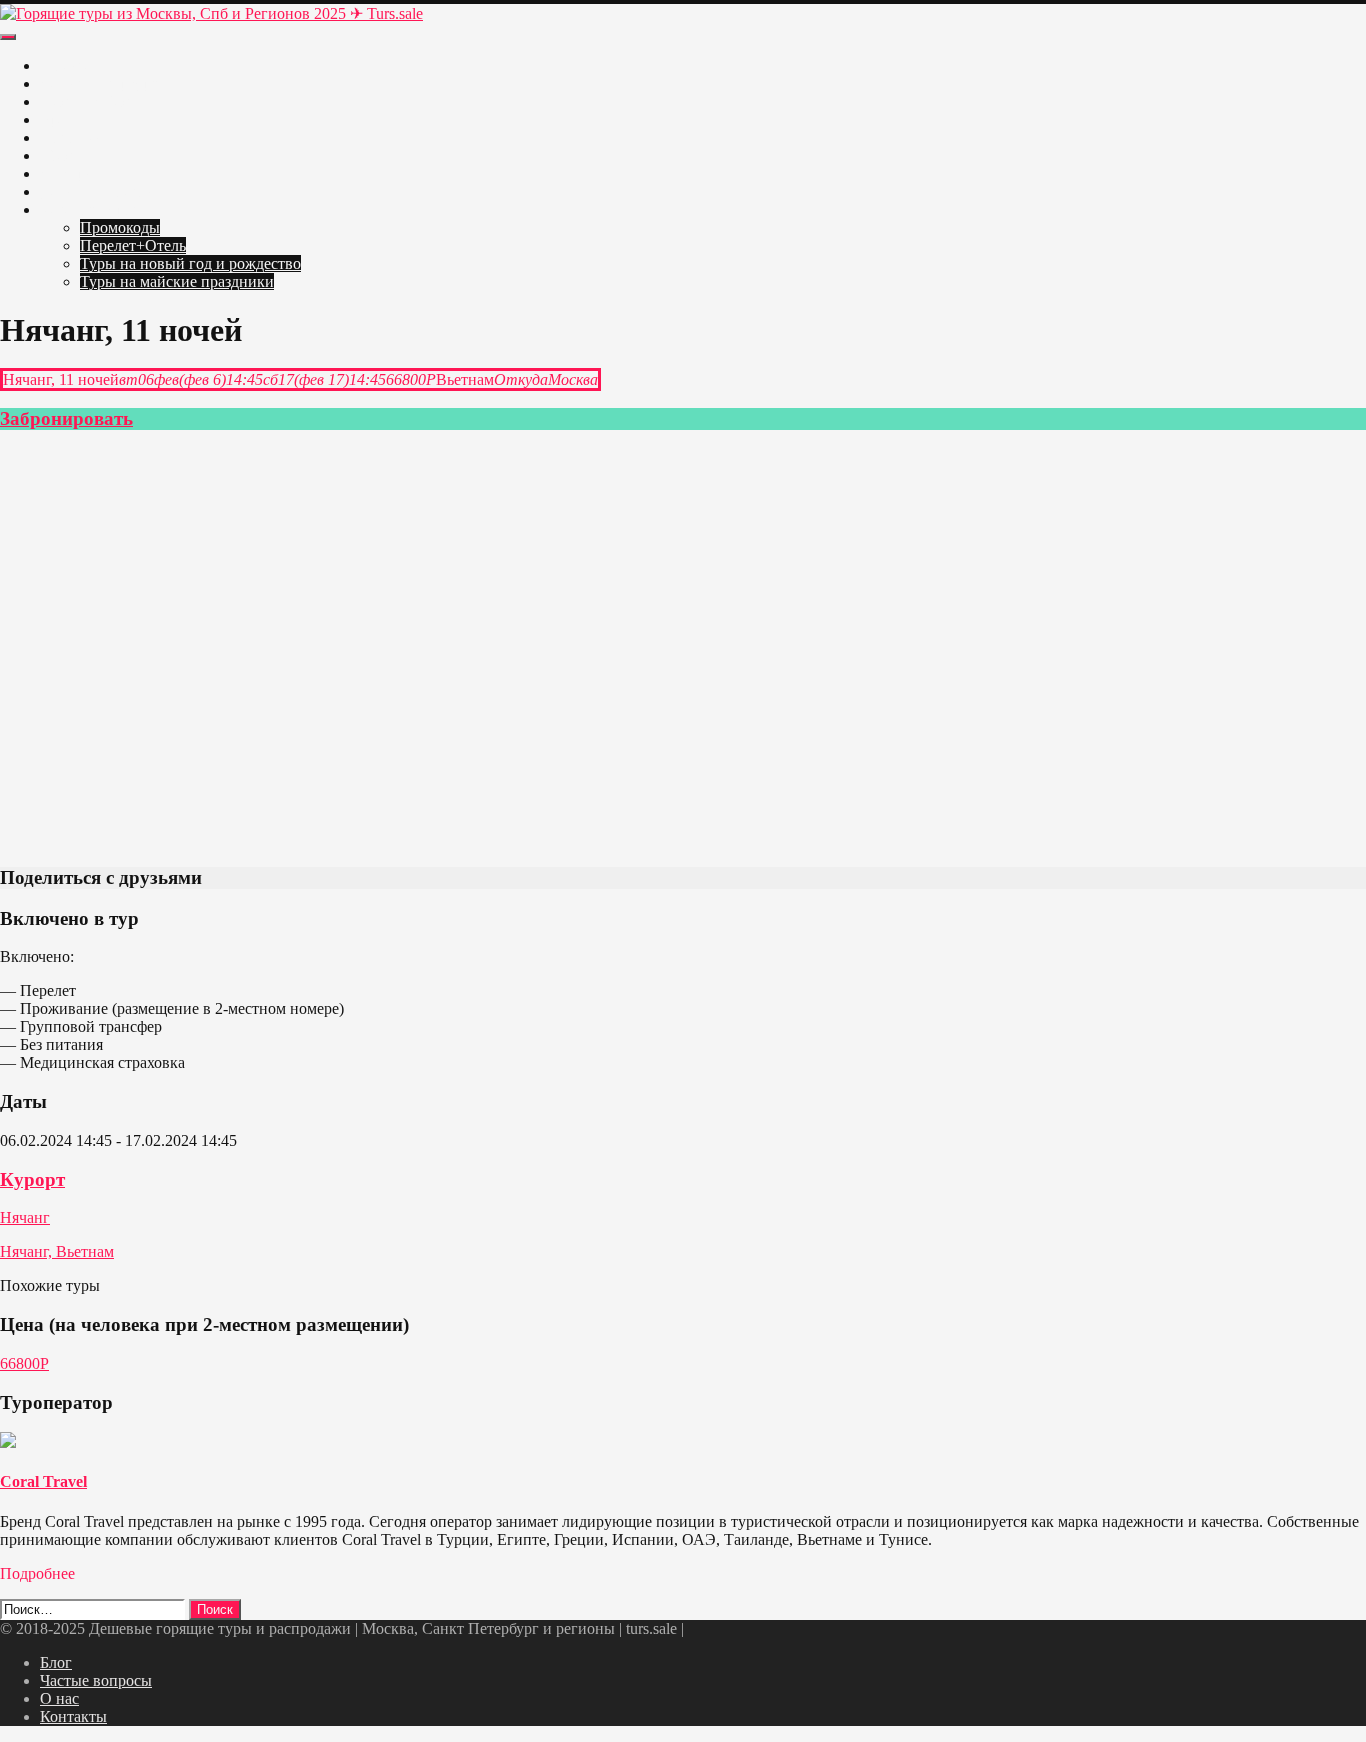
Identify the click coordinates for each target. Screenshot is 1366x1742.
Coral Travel (43, 1481)
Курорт (32, 1179)
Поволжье (74, 137)
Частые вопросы (96, 1680)
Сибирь (66, 173)
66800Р (24, 1363)
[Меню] (8, 37)
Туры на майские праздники (177, 281)
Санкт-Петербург (99, 83)
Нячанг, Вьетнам (57, 1251)
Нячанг (25, 1217)
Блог (56, 1662)
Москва (66, 65)
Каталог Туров (90, 209)
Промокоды (120, 227)
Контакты (73, 1716)
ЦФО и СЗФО (89, 101)
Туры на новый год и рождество (190, 263)
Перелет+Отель (133, 245)
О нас (59, 1698)
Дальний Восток (96, 191)
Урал (56, 119)
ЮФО (60, 155)
